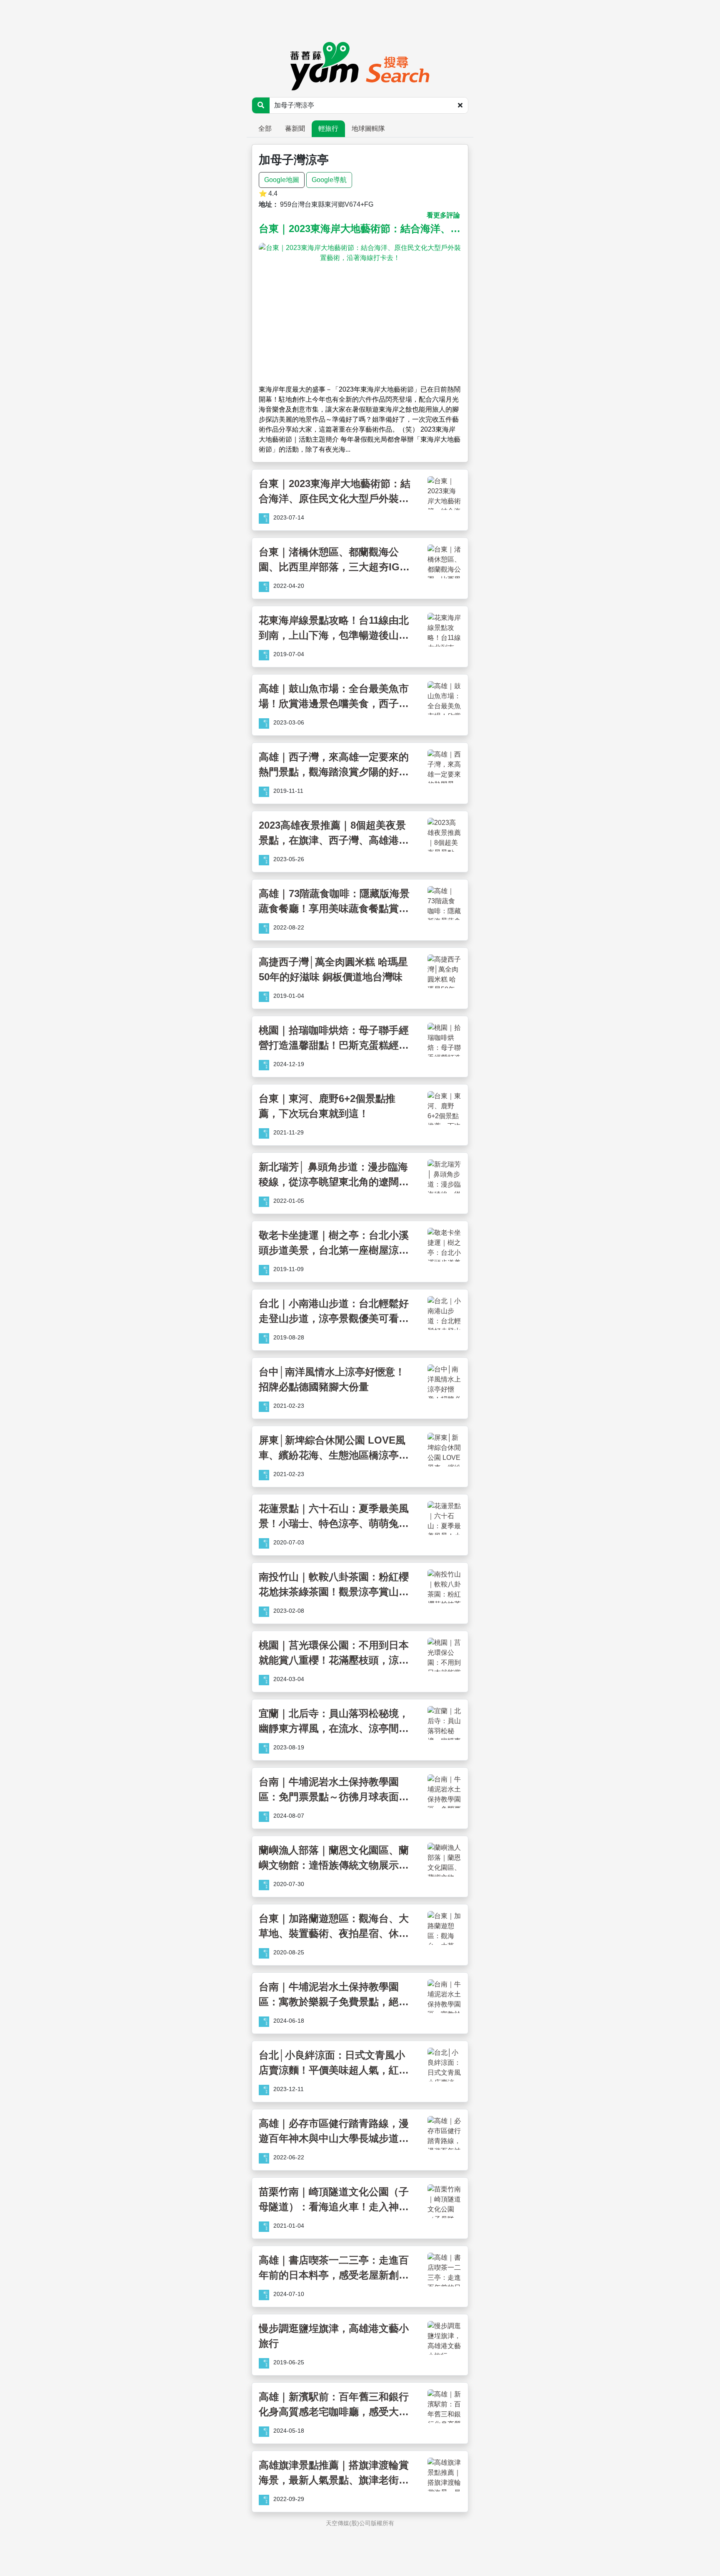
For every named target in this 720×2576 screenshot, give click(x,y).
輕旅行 (328, 129)
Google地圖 (282, 180)
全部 (265, 129)
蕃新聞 (295, 129)
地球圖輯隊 (368, 129)
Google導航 (329, 180)
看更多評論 (443, 215)
